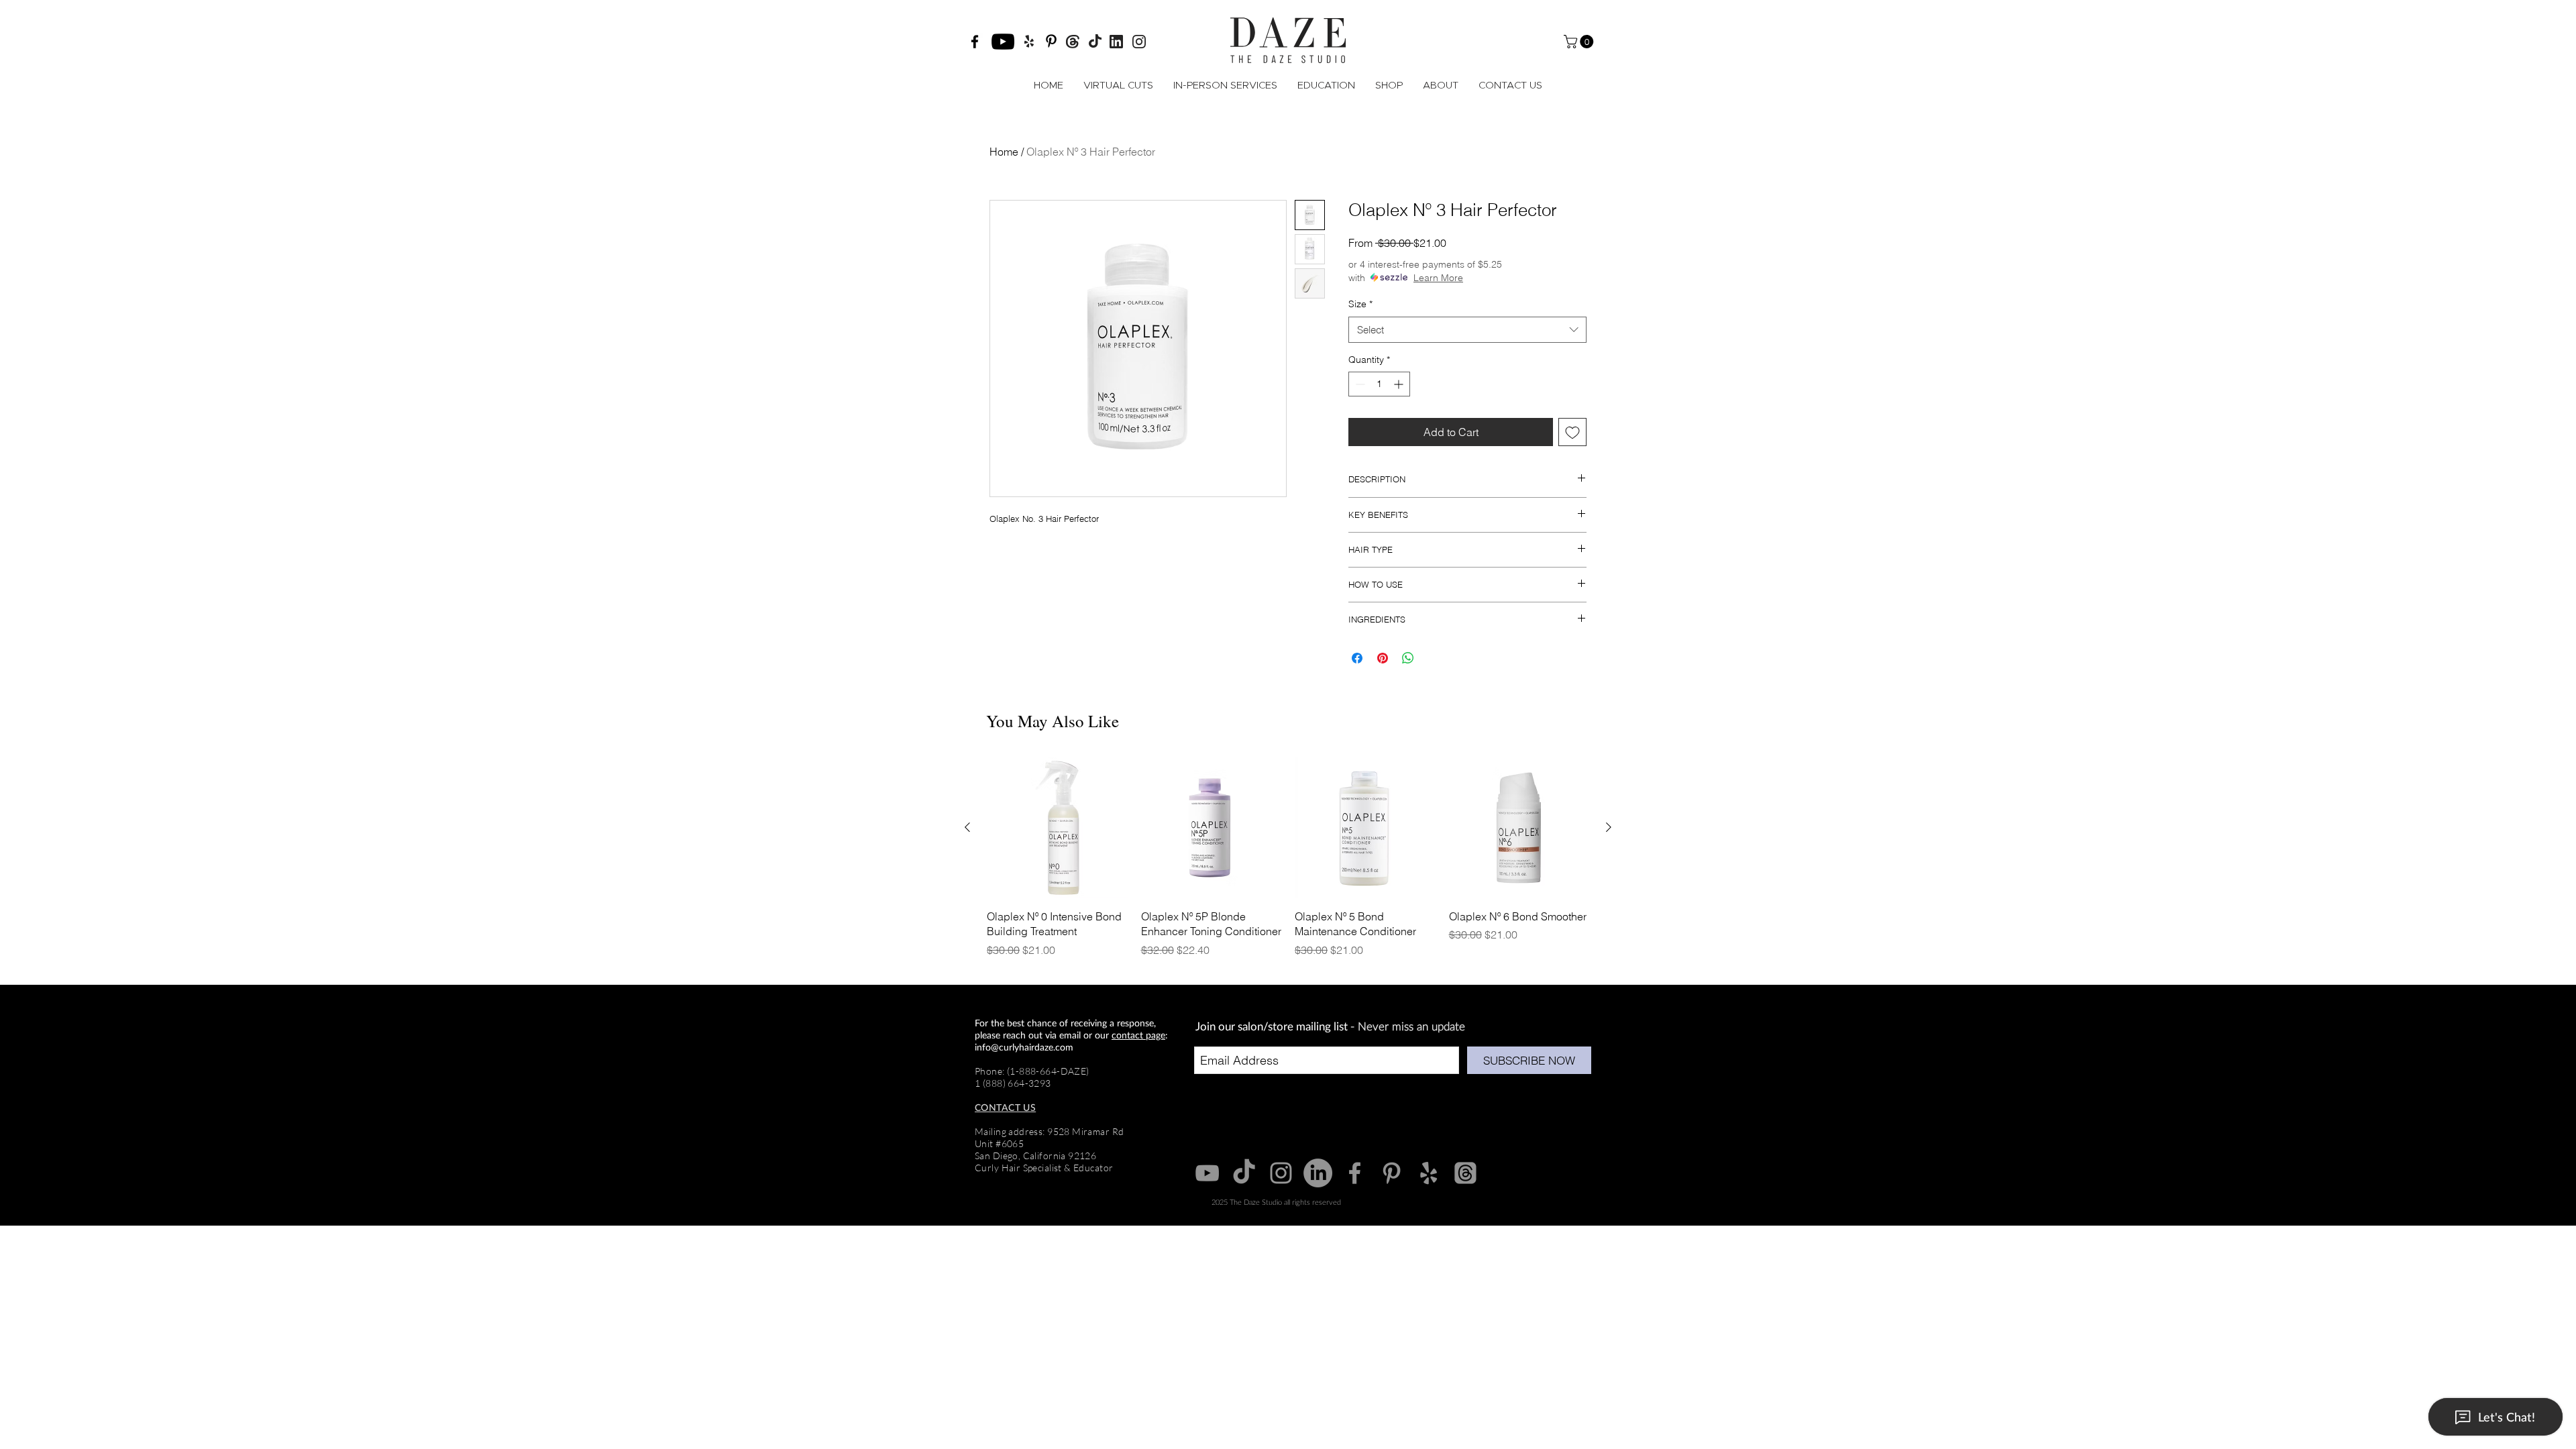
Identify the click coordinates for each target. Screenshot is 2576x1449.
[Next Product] (1609, 827)
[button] (1580, 42)
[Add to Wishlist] (1572, 432)
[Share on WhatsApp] (1408, 658)
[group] (1288, 865)
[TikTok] (1244, 1173)
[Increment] (1400, 384)
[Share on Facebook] (1357, 658)
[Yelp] (1429, 1173)
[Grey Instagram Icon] (1281, 1173)
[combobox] (1467, 330)
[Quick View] (1057, 828)
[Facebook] (975, 42)
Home (1004, 152)
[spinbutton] (1379, 384)
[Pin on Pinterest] (1383, 658)
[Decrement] (1359, 384)
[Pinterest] (1051, 41)
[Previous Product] (967, 827)
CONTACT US (1005, 1107)
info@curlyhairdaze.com (1024, 1047)
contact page (1138, 1035)
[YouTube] (1003, 42)
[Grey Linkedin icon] (1318, 1173)
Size (1360, 304)
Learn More (1438, 278)
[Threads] (1465, 1173)
